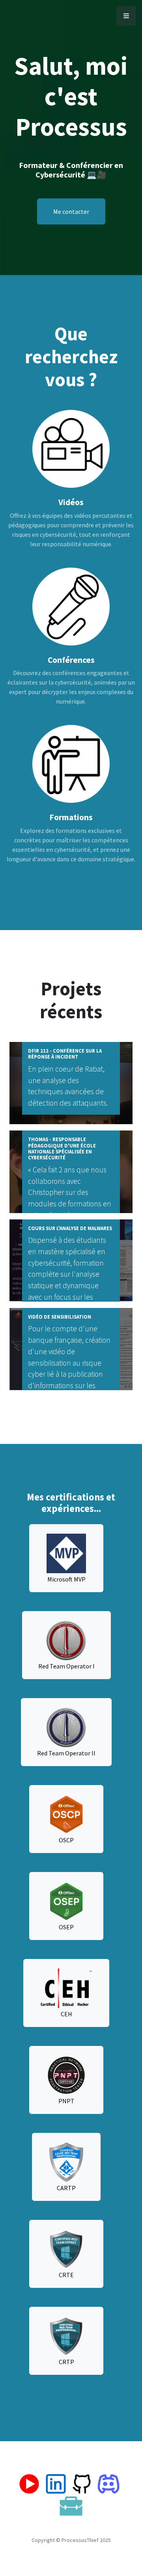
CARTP (66, 2188)
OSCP (66, 1840)
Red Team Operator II (66, 1753)
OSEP (66, 1927)
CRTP (66, 2362)
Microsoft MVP (66, 1579)
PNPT (66, 2101)
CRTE (66, 2275)
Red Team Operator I (66, 1666)
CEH (66, 2014)
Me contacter (71, 211)
